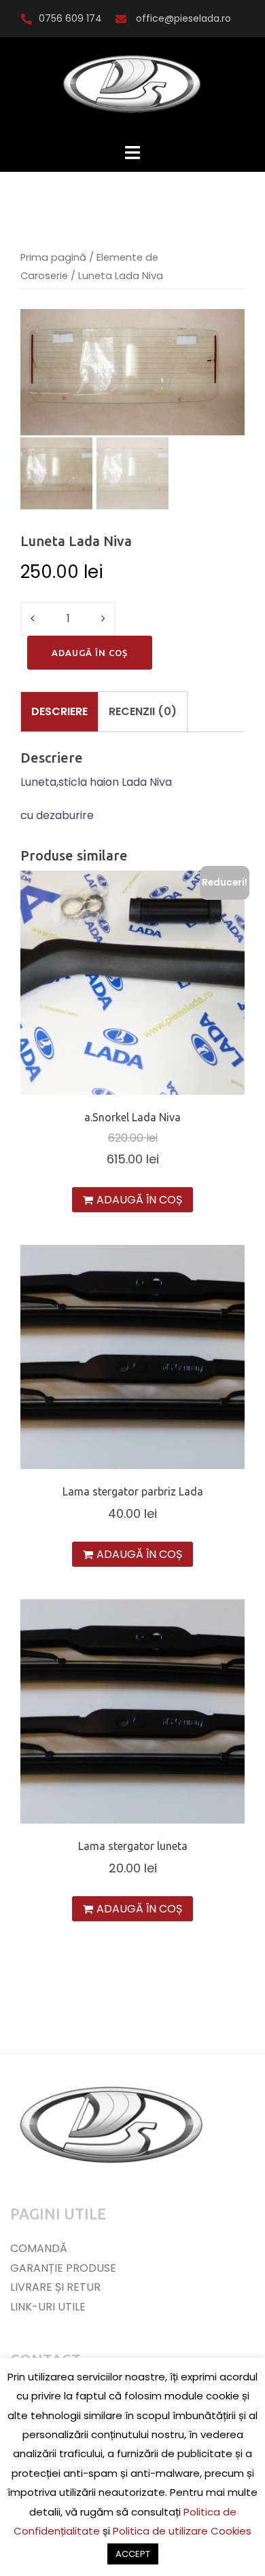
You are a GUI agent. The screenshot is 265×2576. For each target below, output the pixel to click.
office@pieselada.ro (182, 18)
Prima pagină (53, 257)
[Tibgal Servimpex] (132, 89)
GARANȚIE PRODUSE (63, 2268)
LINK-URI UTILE (48, 2307)
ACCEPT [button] (133, 2554)
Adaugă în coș (90, 653)
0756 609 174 (70, 18)
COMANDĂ (39, 2248)
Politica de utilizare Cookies (182, 2531)
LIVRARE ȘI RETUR (55, 2287)
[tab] (59, 712)
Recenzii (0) (143, 711)
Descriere (59, 711)
